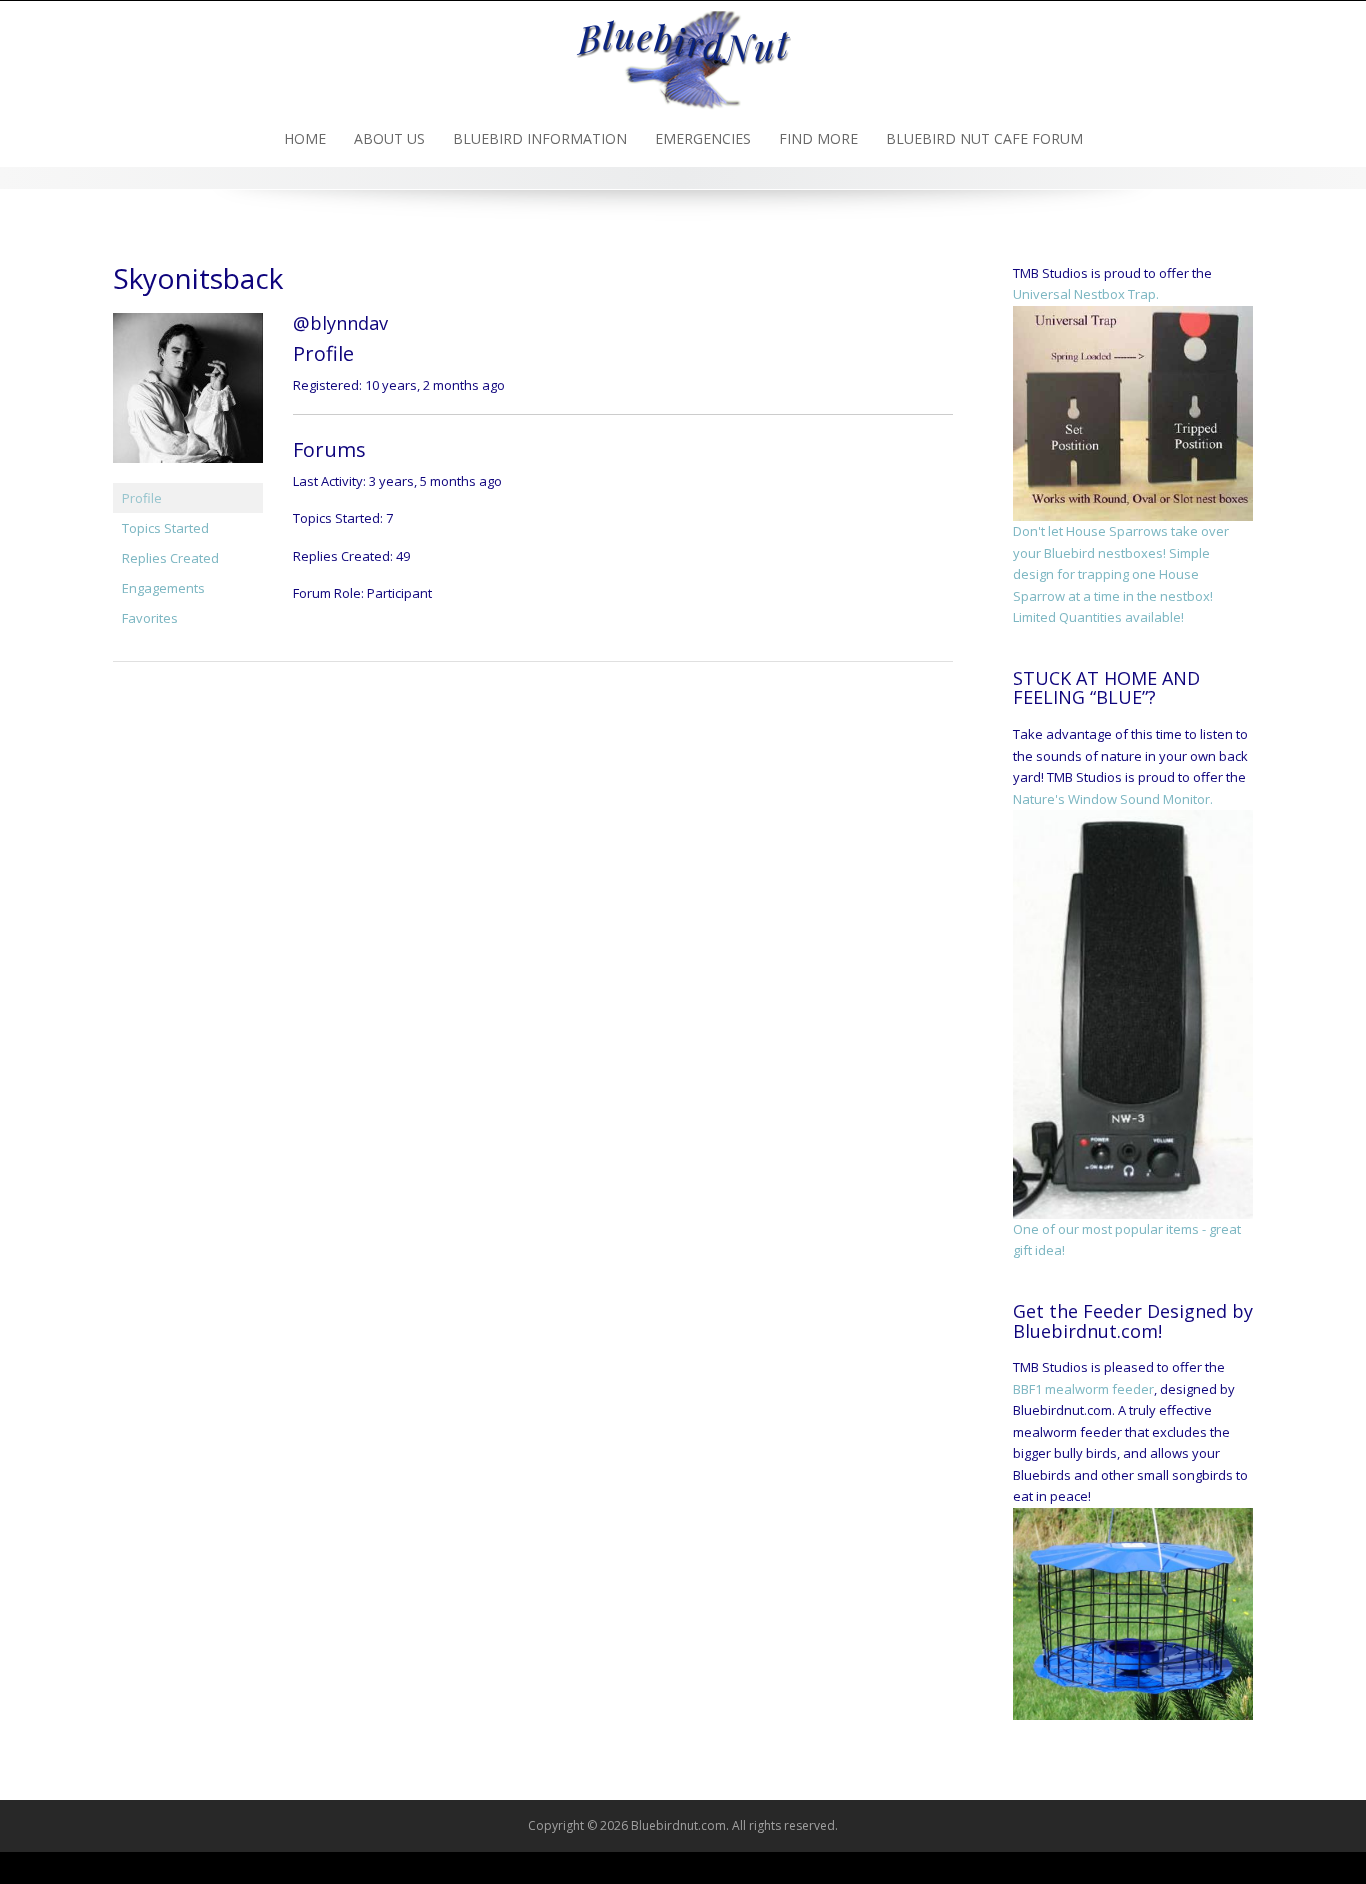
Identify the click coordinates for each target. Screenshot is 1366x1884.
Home (305, 138)
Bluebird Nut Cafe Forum (984, 138)
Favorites (150, 618)
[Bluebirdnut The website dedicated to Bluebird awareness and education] (683, 54)
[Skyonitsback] (188, 397)
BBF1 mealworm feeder (1083, 1389)
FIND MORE (818, 138)
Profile (142, 498)
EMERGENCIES (703, 138)
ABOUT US (389, 138)
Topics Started (165, 528)
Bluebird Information (540, 138)
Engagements (163, 588)
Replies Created (170, 558)
